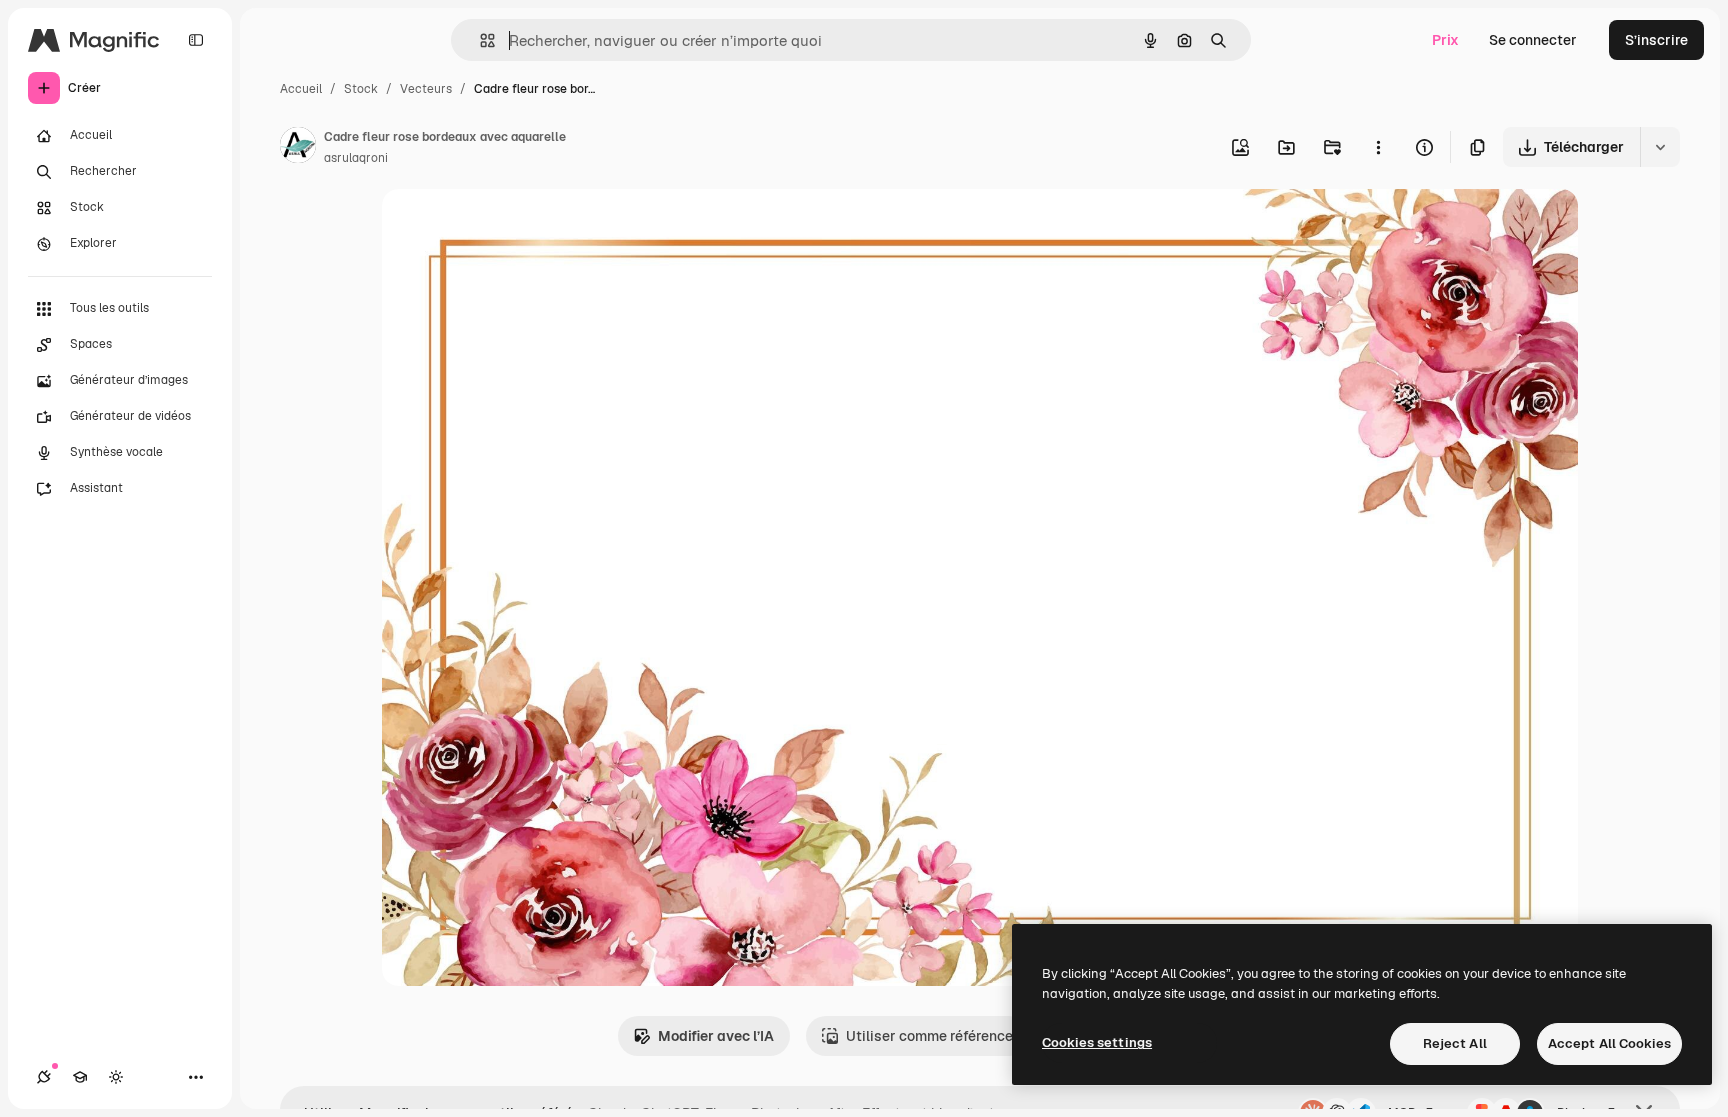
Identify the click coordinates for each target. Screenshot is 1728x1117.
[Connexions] (44, 1077)
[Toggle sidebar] (196, 40)
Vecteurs (426, 89)
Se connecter (1533, 40)
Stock (361, 89)
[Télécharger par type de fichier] (1660, 147)
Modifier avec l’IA (716, 1036)
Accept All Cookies (1609, 1043)
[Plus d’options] (1378, 147)
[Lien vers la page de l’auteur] (298, 148)
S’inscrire (1656, 40)
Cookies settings (1097, 1042)
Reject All (1455, 1043)
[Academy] (80, 1077)
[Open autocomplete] (479, 40)
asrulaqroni (356, 158)
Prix (1445, 40)
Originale (514, 227)
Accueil (301, 89)
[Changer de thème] (116, 1077)
